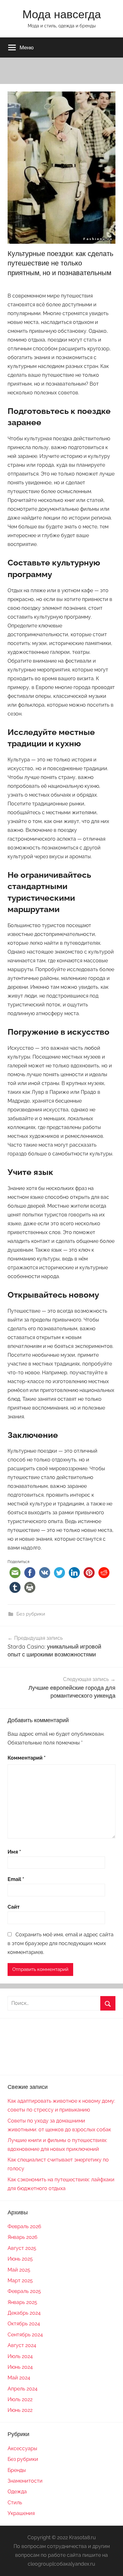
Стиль (15, 2503)
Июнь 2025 (20, 2259)
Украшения (21, 2513)
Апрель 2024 (23, 2389)
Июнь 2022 (20, 2410)
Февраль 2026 (24, 2226)
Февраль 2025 (24, 2291)
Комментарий (27, 1758)
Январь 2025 (22, 2302)
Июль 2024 (20, 2356)
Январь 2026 (23, 2237)
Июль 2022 (20, 2399)
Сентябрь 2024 (25, 2335)
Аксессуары (22, 2448)
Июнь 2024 (20, 2367)
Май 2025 (19, 2270)
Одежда (17, 2492)
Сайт (14, 1907)
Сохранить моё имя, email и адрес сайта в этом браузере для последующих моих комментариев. (61, 1943)
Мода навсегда (62, 14)
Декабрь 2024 (24, 2313)
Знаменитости (25, 2481)
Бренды (17, 2470)
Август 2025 (22, 2248)
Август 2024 (22, 2345)
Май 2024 (19, 2378)
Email (16, 1879)
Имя (14, 1852)
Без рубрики (31, 1614)
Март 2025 (20, 2281)
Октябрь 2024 (24, 2324)
